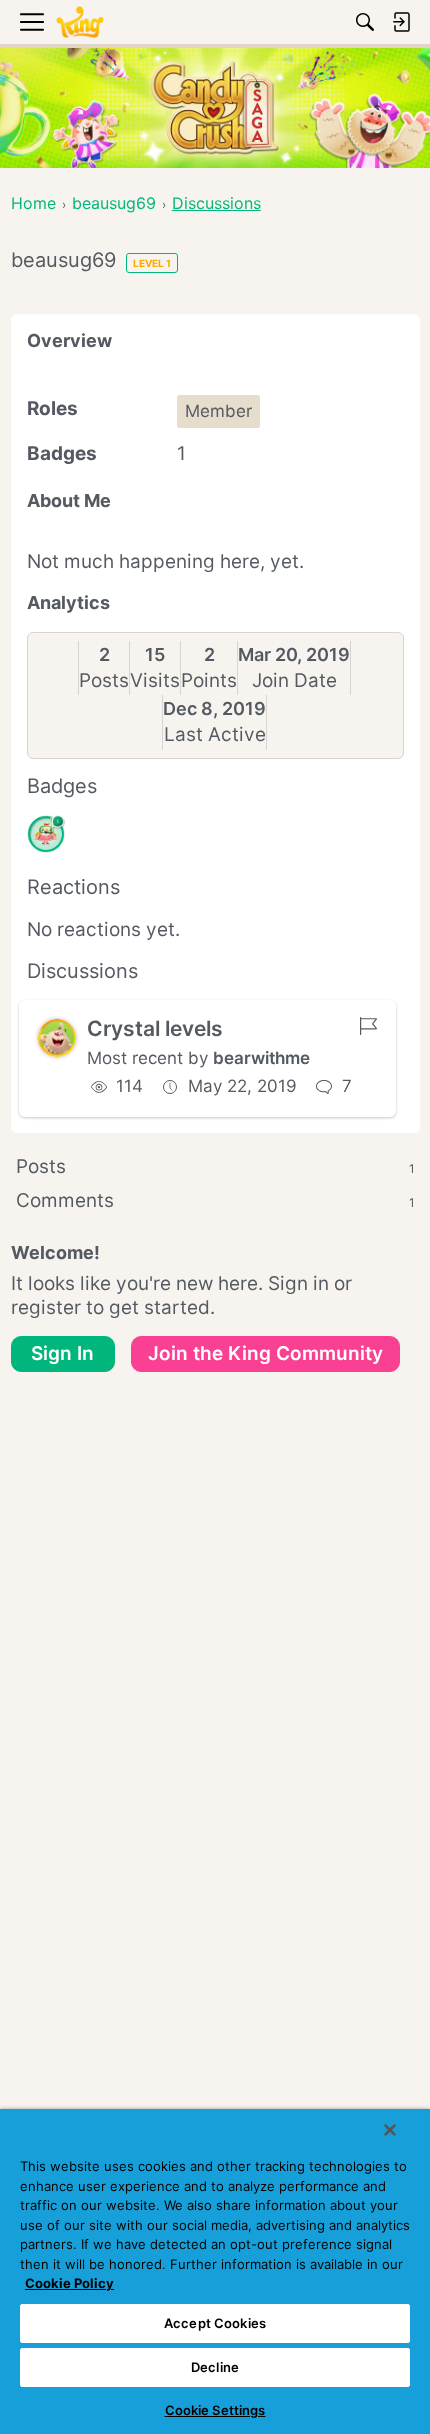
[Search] (365, 22)
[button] (57, 1038)
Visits (155, 680)
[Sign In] (401, 22)
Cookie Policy (69, 2283)
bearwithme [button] (261, 1058)
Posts (104, 680)
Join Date (294, 680)
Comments (215, 1200)
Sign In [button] (62, 1353)
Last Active (215, 734)
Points (209, 680)
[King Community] (80, 22)
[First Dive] (46, 834)
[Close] (390, 2130)
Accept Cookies (215, 2323)
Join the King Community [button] (265, 1353)
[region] (215, 2271)
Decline (215, 2367)
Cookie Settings (215, 2410)
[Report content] (368, 1026)
